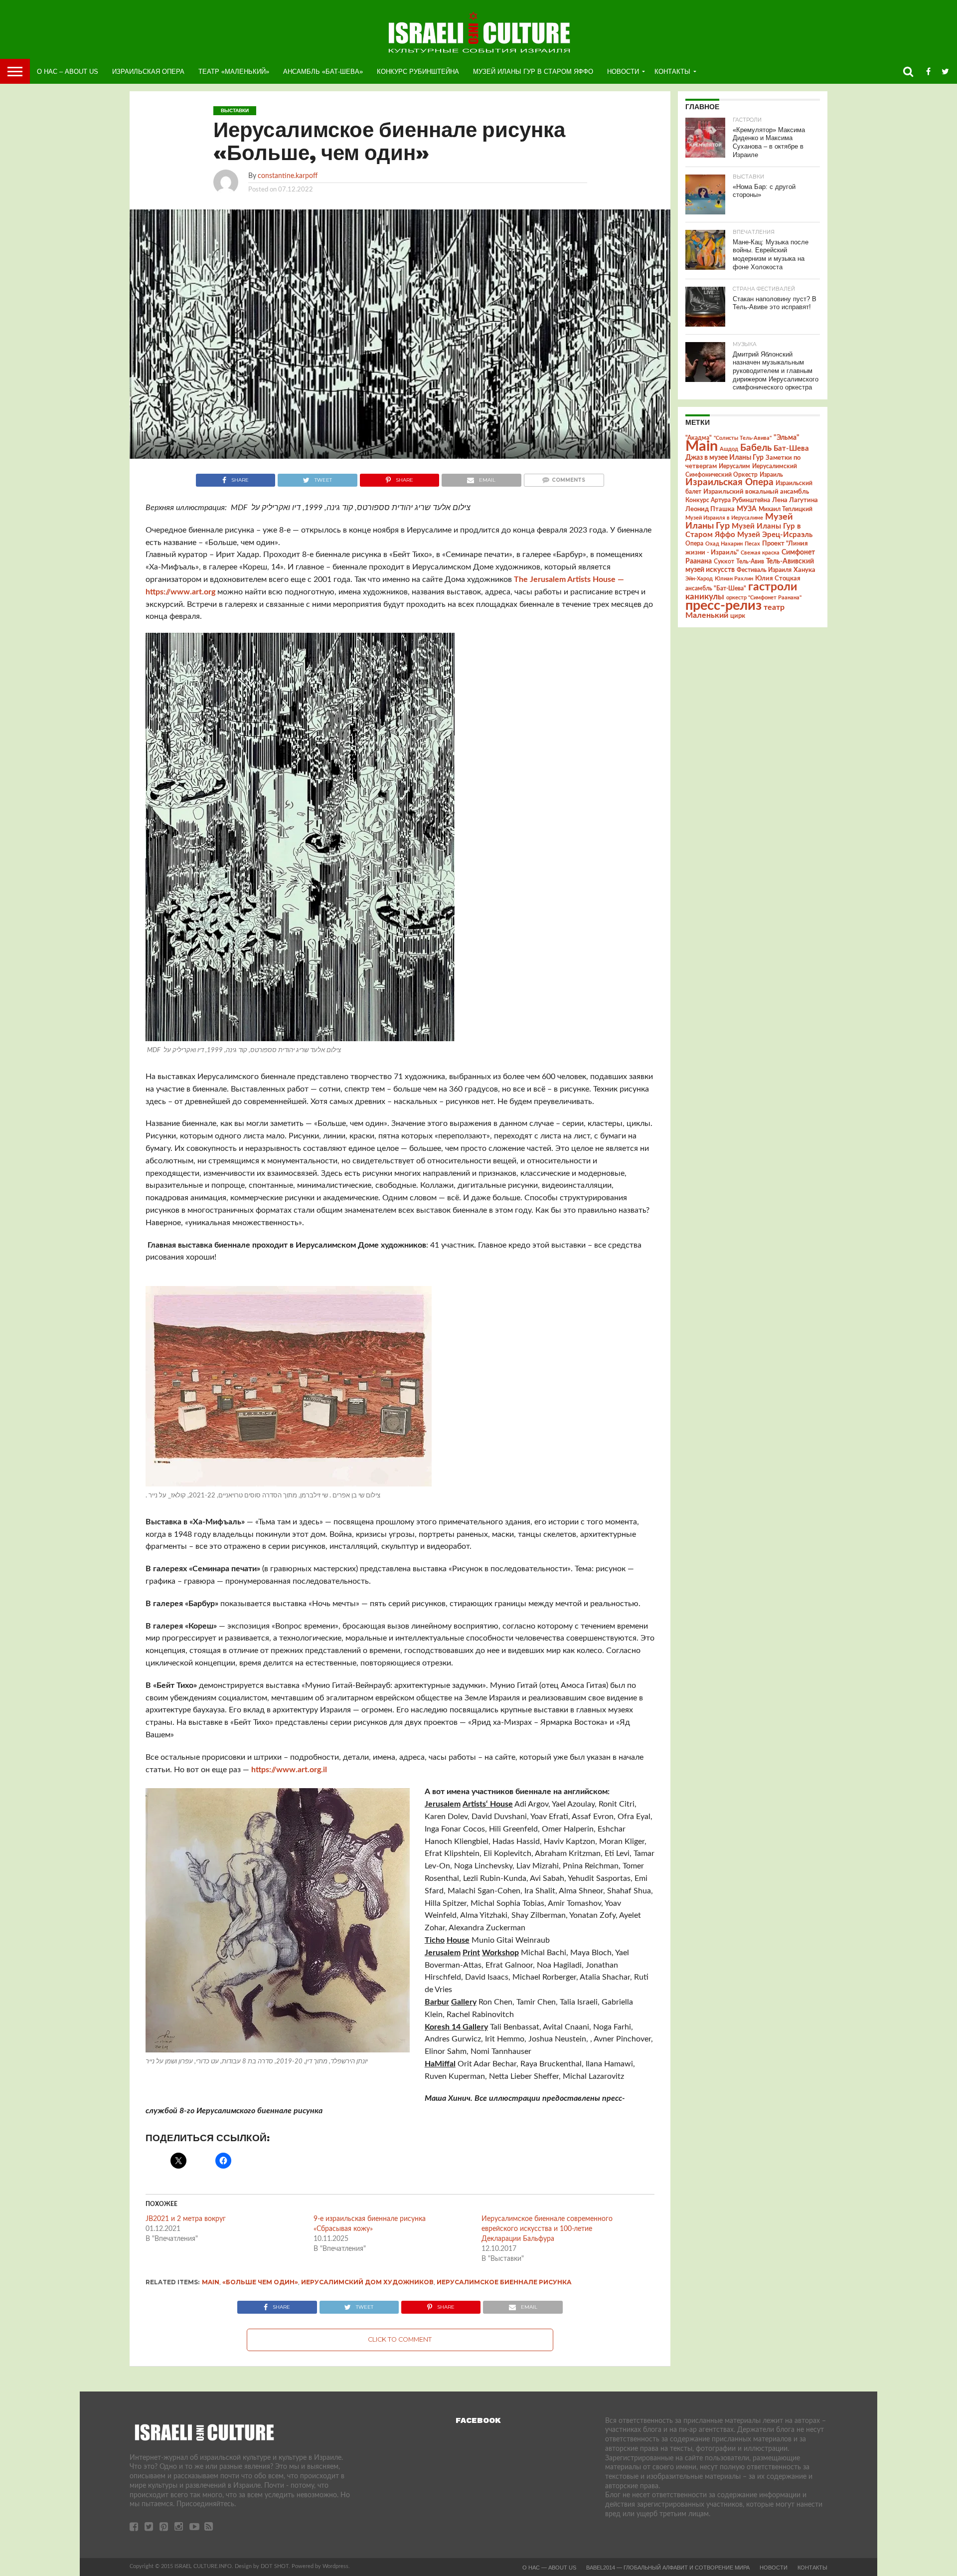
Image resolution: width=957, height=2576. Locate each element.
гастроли (773, 587)
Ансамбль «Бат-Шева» (323, 72)
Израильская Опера (148, 72)
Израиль (771, 475)
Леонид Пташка (710, 509)
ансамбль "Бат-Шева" (716, 589)
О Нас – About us (68, 72)
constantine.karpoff (288, 176)
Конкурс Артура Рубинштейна (728, 500)
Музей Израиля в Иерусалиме (724, 518)
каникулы (705, 597)
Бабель (756, 448)
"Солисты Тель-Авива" (743, 438)
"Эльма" (787, 438)
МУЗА (747, 509)
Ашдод (729, 449)
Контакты (672, 72)
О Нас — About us (549, 2568)
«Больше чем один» (260, 2282)
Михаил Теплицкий (786, 509)
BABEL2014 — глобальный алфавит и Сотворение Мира (668, 2568)
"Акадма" (699, 438)
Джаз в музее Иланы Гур (724, 458)
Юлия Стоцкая (778, 578)
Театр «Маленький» (234, 72)
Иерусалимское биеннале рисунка (504, 2282)
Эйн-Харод (699, 579)
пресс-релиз (723, 606)
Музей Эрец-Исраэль (775, 535)
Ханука (804, 570)
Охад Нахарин (724, 544)
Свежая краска (760, 553)
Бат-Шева (791, 449)
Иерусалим (734, 466)
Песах (752, 544)
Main (211, 2282)
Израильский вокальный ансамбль (756, 492)
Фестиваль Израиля (764, 570)
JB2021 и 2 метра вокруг (187, 2219)
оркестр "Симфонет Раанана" (764, 598)
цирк (738, 616)
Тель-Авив (750, 561)
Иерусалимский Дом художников (367, 2282)
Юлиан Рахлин (734, 579)
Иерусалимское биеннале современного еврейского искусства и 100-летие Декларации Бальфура (547, 2229)
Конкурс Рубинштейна (418, 72)
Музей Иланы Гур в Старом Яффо (533, 72)
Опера (694, 544)
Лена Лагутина (795, 500)
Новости (623, 72)
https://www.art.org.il (289, 1770)
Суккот (724, 561)
